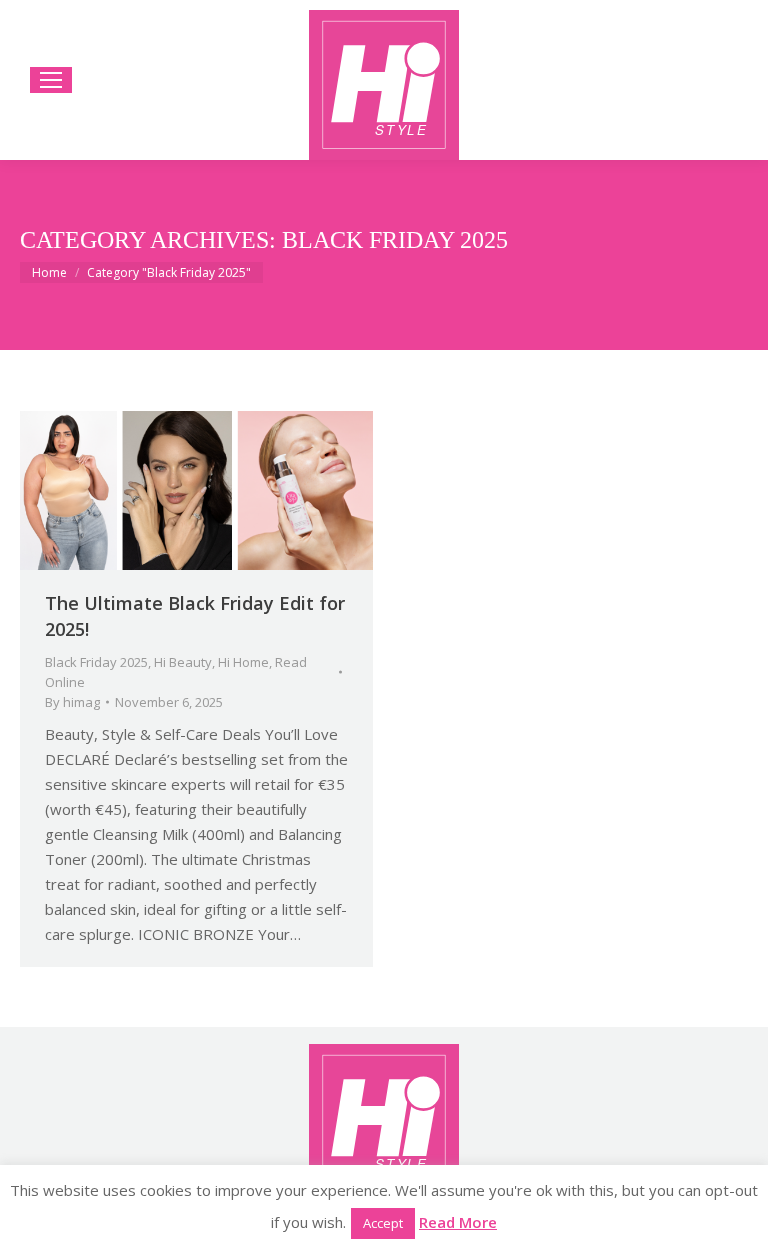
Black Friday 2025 (96, 662)
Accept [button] (383, 1223)
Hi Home (243, 662)
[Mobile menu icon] (51, 80)
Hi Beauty (183, 662)
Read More (458, 1222)
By (72, 702)
